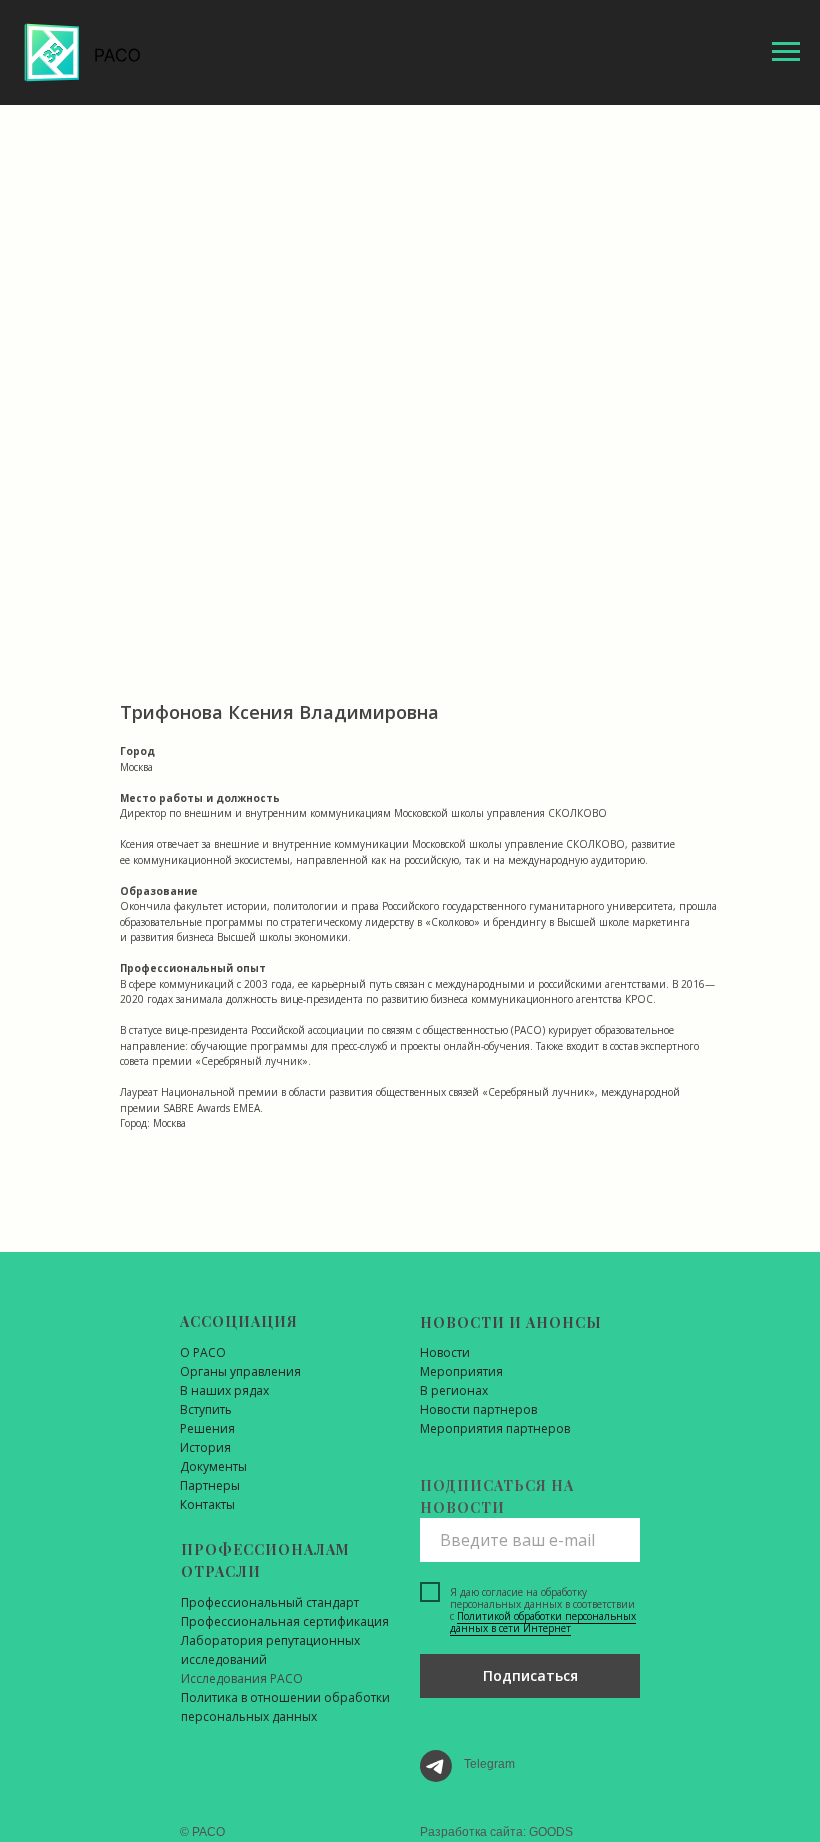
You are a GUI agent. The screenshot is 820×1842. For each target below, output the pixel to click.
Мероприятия (461, 1371)
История (205, 1447)
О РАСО (203, 1352)
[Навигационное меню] (786, 52)
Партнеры (210, 1485)
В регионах (454, 1390)
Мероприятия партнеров (495, 1428)
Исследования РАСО (242, 1678)
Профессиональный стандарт (270, 1602)
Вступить (206, 1409)
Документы (213, 1466)
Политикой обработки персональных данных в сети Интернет (543, 1622)
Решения (207, 1428)
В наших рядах (224, 1390)
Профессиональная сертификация (285, 1621)
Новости (445, 1352)
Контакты (207, 1504)
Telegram (489, 1764)
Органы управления (240, 1371)
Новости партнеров (478, 1409)
